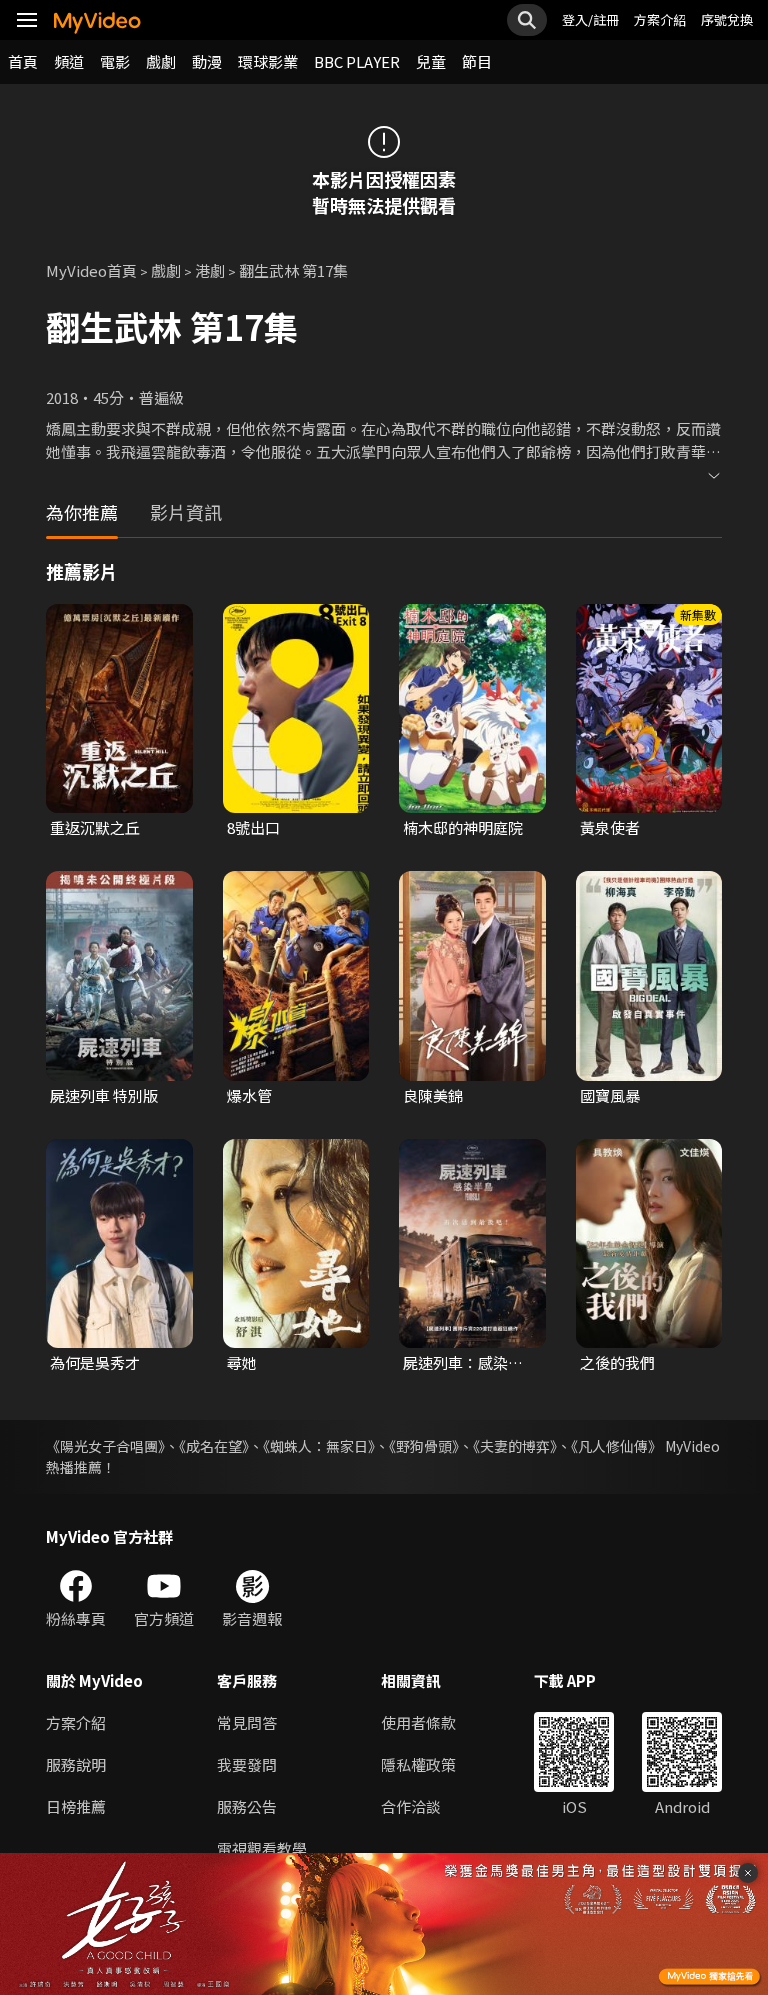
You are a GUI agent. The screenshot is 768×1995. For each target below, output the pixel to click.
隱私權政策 (418, 1764)
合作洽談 (411, 1806)
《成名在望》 (214, 1446)
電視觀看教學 (262, 1848)
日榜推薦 (76, 1806)
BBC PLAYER (357, 61)
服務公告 (247, 1806)
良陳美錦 (433, 1095)
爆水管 (249, 1095)
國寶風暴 (610, 1095)
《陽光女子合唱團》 (105, 1446)
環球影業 (268, 61)
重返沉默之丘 (95, 827)
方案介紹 (660, 19)
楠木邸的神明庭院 (463, 827)
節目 (477, 61)
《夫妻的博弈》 (515, 1446)
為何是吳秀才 (95, 1362)
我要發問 (247, 1764)
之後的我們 (617, 1362)
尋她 (242, 1362)
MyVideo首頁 (91, 270)
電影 (115, 61)
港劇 (210, 270)
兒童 (431, 61)
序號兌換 (727, 19)
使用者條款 (418, 1722)
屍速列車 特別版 (104, 1095)
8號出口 (253, 827)
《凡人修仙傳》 (616, 1446)
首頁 (23, 61)
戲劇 (161, 61)
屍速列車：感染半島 (463, 1363)
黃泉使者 (610, 827)
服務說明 (76, 1764)
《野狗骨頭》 (424, 1446)
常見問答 (247, 1722)
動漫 (207, 61)
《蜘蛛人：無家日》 (319, 1446)
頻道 (69, 61)
